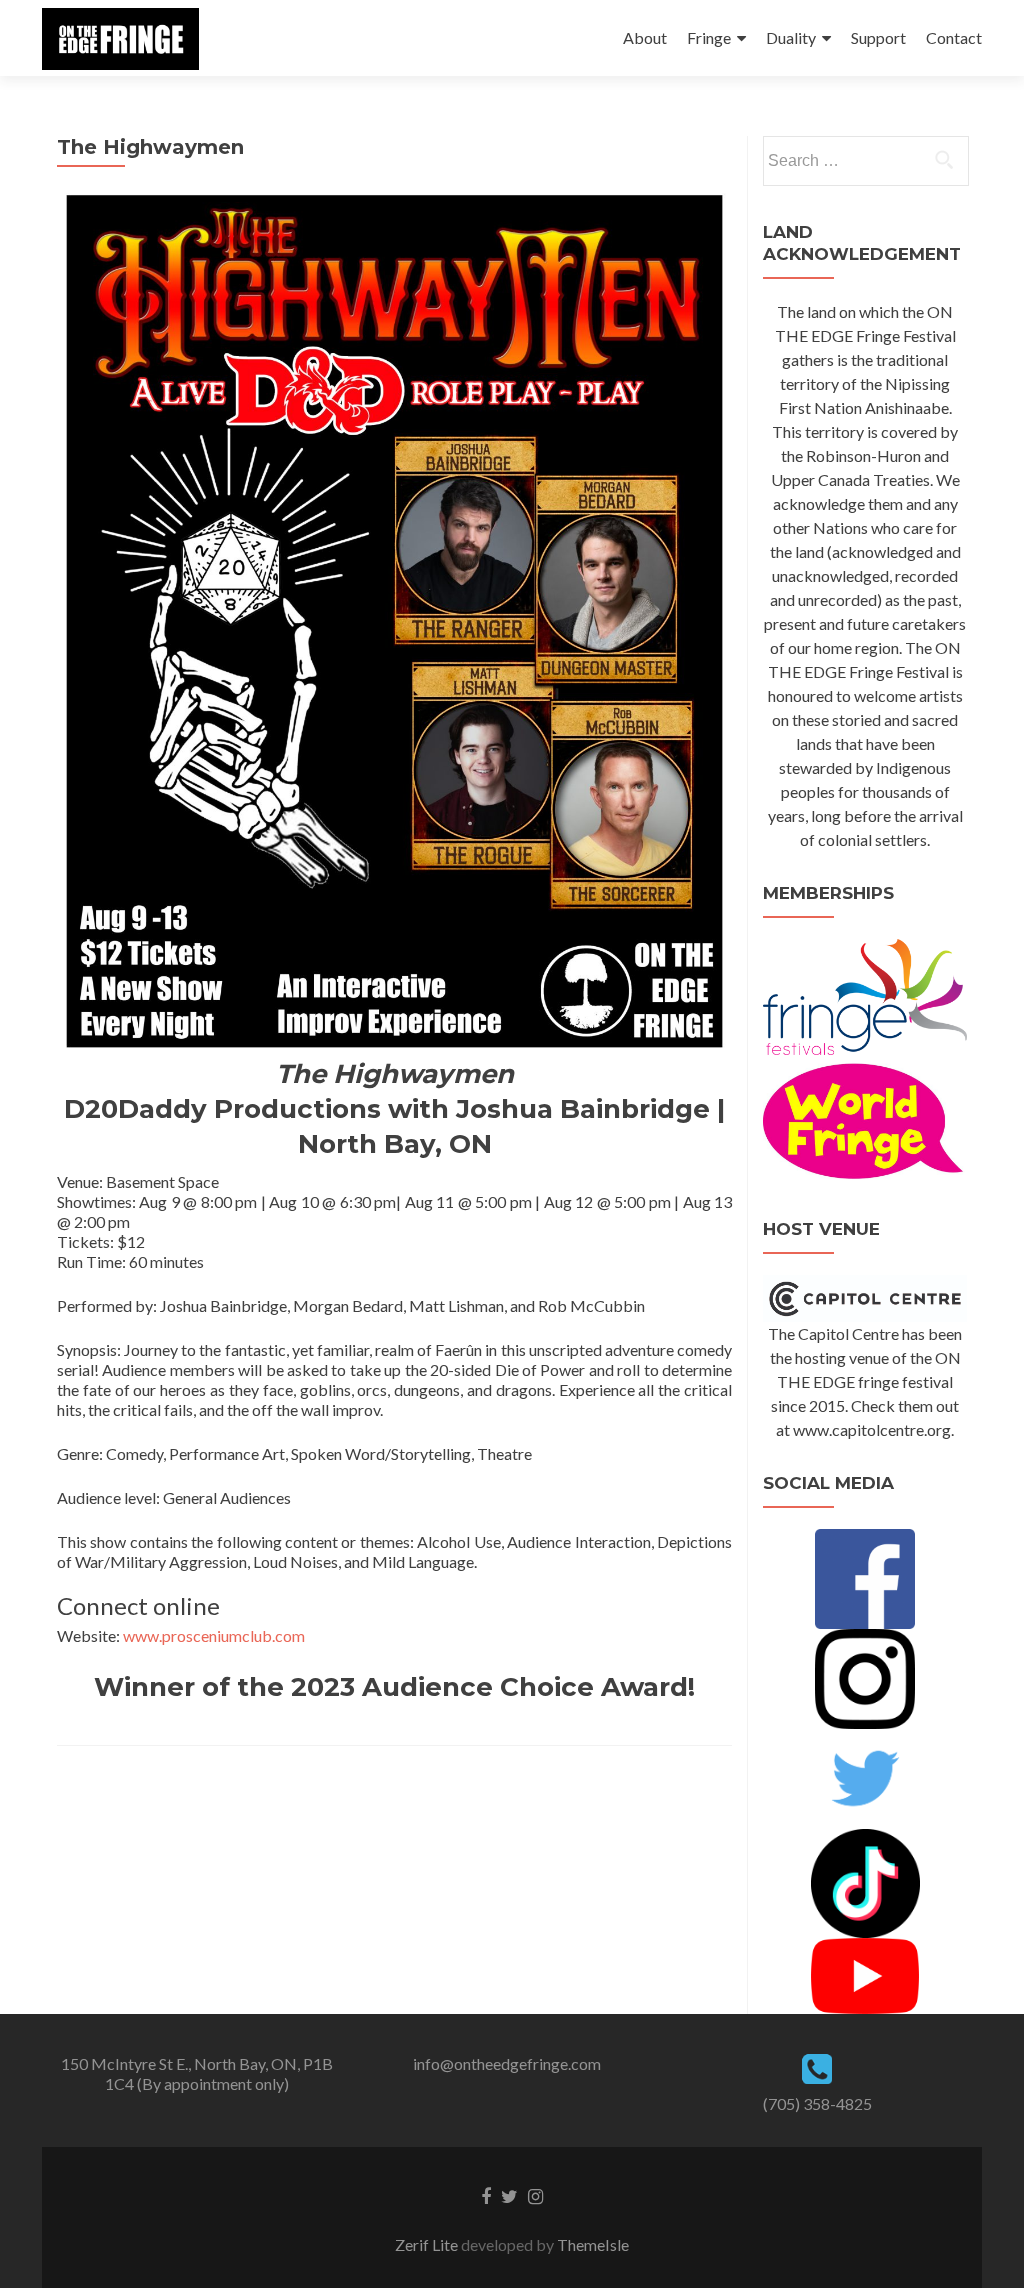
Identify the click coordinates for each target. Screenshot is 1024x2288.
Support (878, 37)
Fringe (709, 37)
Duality (791, 37)
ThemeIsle (593, 2244)
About (645, 37)
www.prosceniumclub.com (214, 1635)
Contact (954, 37)
